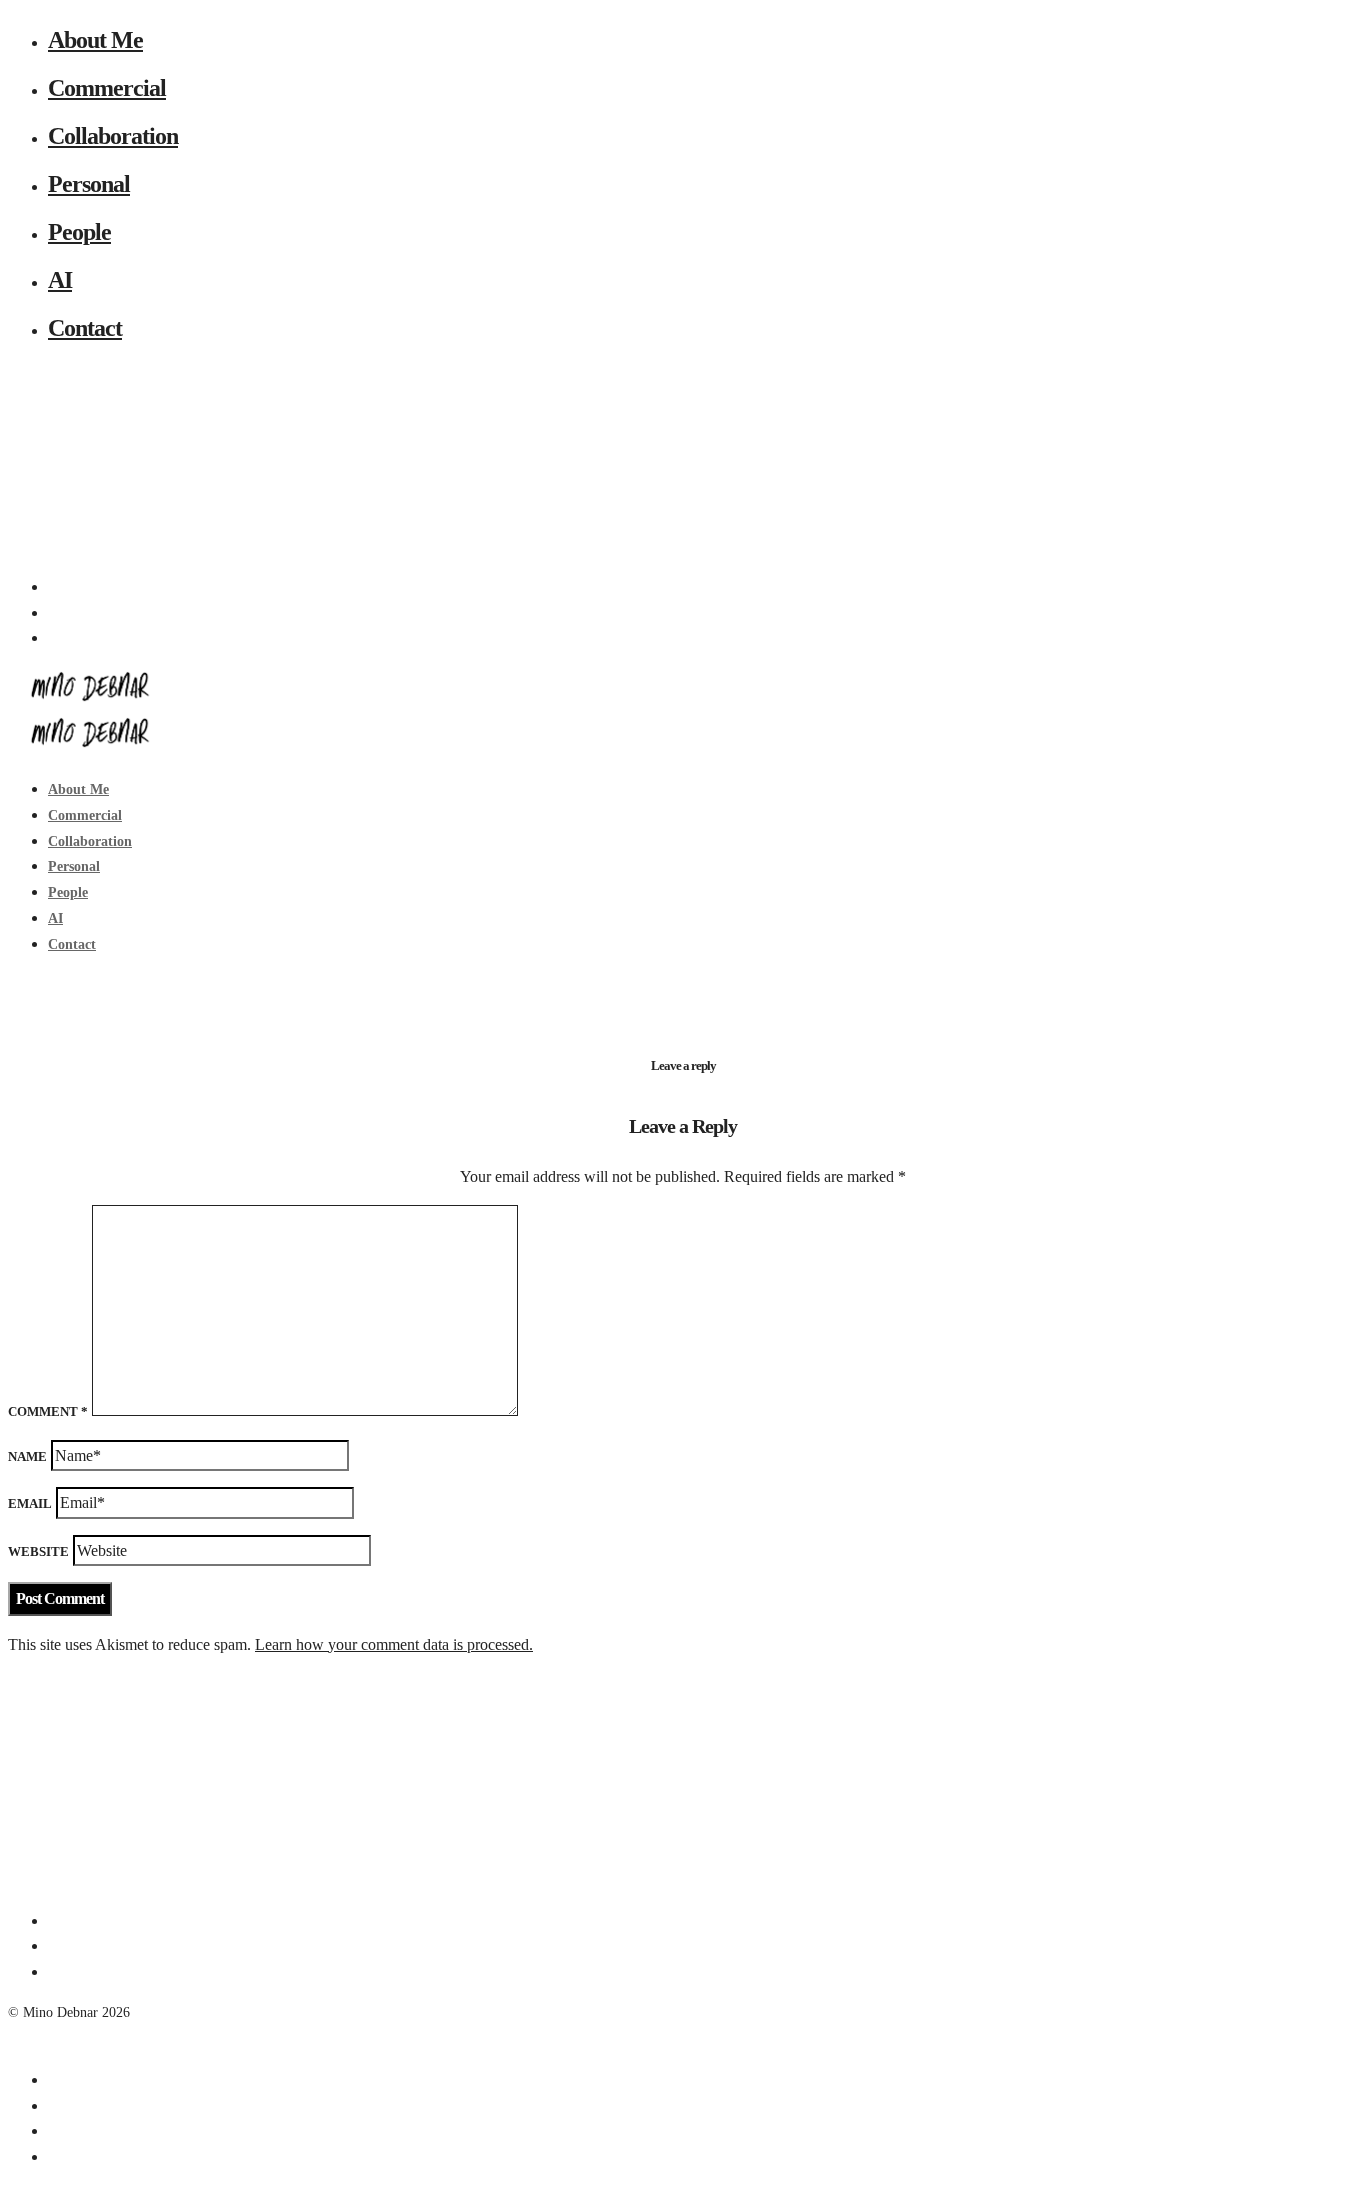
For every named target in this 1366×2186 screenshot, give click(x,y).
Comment (48, 1411)
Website (38, 1551)
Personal (89, 184)
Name (27, 1456)
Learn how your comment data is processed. (394, 1644)
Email (30, 1503)
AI (60, 280)
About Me (95, 40)
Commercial (107, 88)
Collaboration (113, 136)
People (79, 232)
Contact (85, 328)
